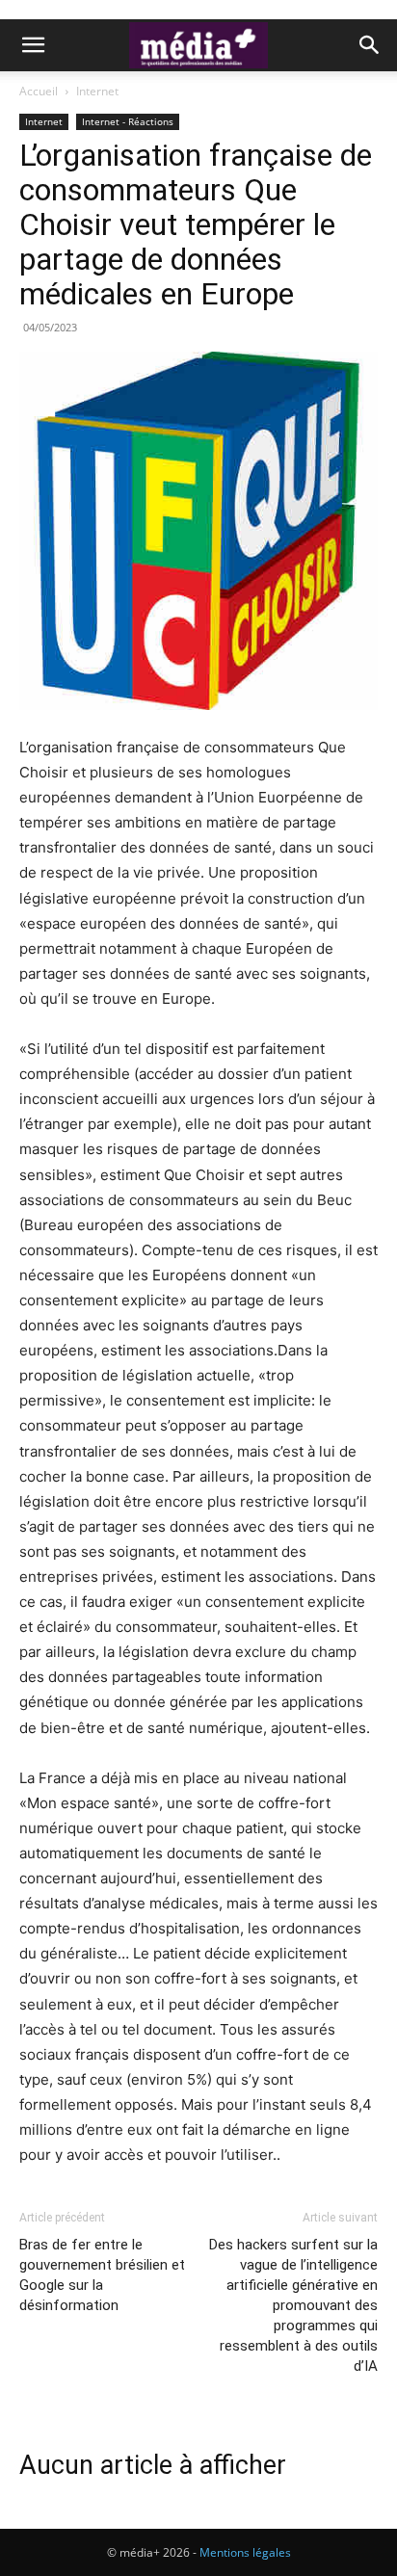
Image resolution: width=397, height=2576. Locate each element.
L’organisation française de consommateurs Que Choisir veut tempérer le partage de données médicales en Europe (196, 224)
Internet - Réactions (128, 121)
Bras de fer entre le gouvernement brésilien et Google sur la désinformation (102, 2275)
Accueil (39, 91)
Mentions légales (245, 2552)
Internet (97, 91)
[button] (33, 45)
